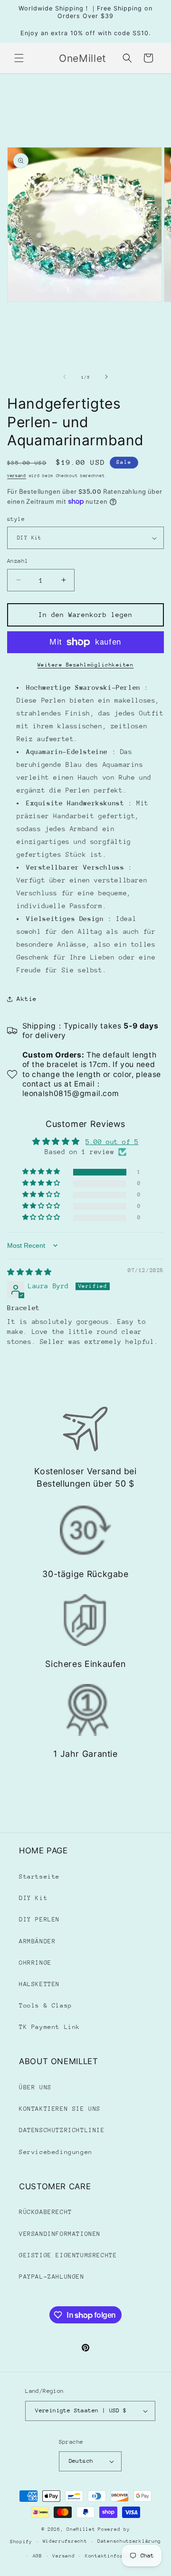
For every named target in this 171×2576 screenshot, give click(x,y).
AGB (38, 2556)
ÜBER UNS (35, 2087)
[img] (29, 1272)
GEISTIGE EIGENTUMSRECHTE (68, 2255)
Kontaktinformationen (117, 2556)
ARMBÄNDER (37, 1941)
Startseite (39, 1876)
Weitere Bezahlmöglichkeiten (86, 665)
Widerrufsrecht (65, 2541)
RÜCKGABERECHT (46, 2212)
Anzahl (18, 561)
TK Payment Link (50, 2027)
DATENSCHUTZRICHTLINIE (62, 2130)
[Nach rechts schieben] (106, 377)
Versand (17, 475)
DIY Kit (33, 1898)
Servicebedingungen (56, 2152)
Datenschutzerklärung (129, 2541)
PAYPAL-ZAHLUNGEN (52, 2277)
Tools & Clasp (46, 2005)
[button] (19, 58)
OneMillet (81, 2529)
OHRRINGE (35, 1963)
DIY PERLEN (39, 1919)
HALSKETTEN (39, 1984)
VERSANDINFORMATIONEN (60, 2234)
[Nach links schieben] (65, 377)
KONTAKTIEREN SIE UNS (60, 2109)
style (16, 519)
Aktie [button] (27, 999)
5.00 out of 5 (112, 1142)
